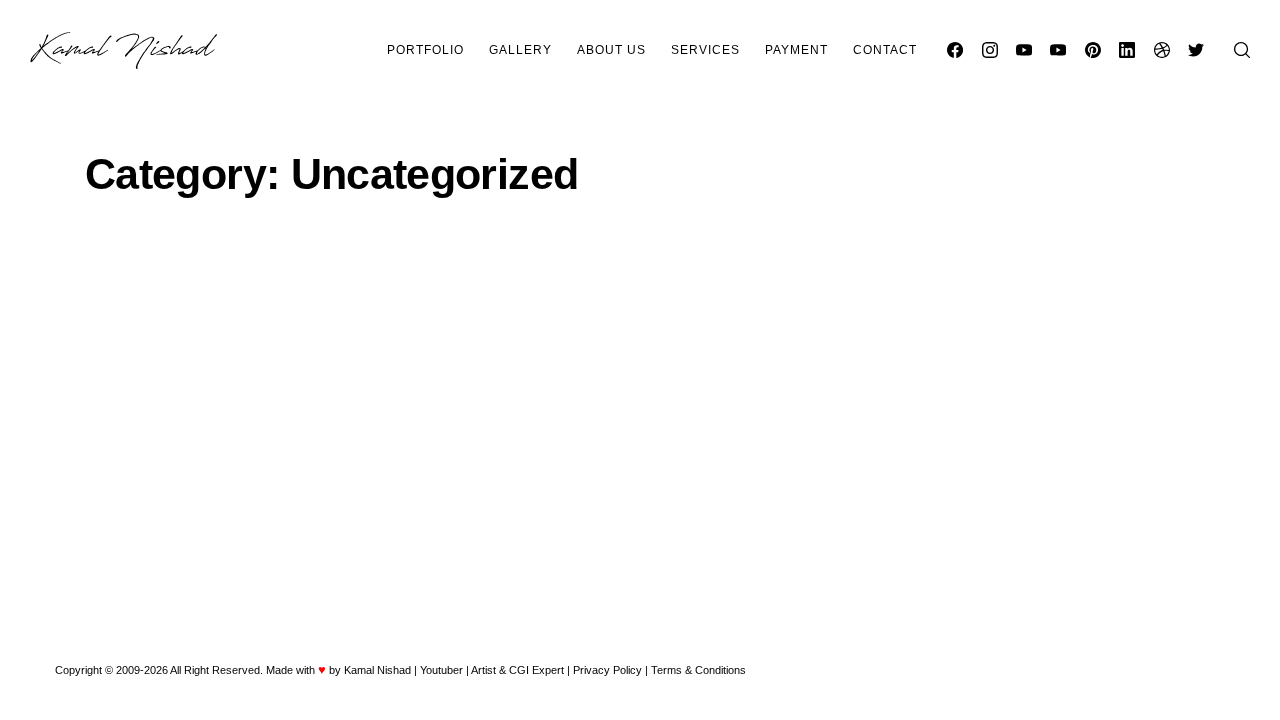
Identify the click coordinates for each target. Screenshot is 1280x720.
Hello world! (381, 341)
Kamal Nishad (377, 670)
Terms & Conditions (698, 670)
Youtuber (441, 670)
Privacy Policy (607, 670)
